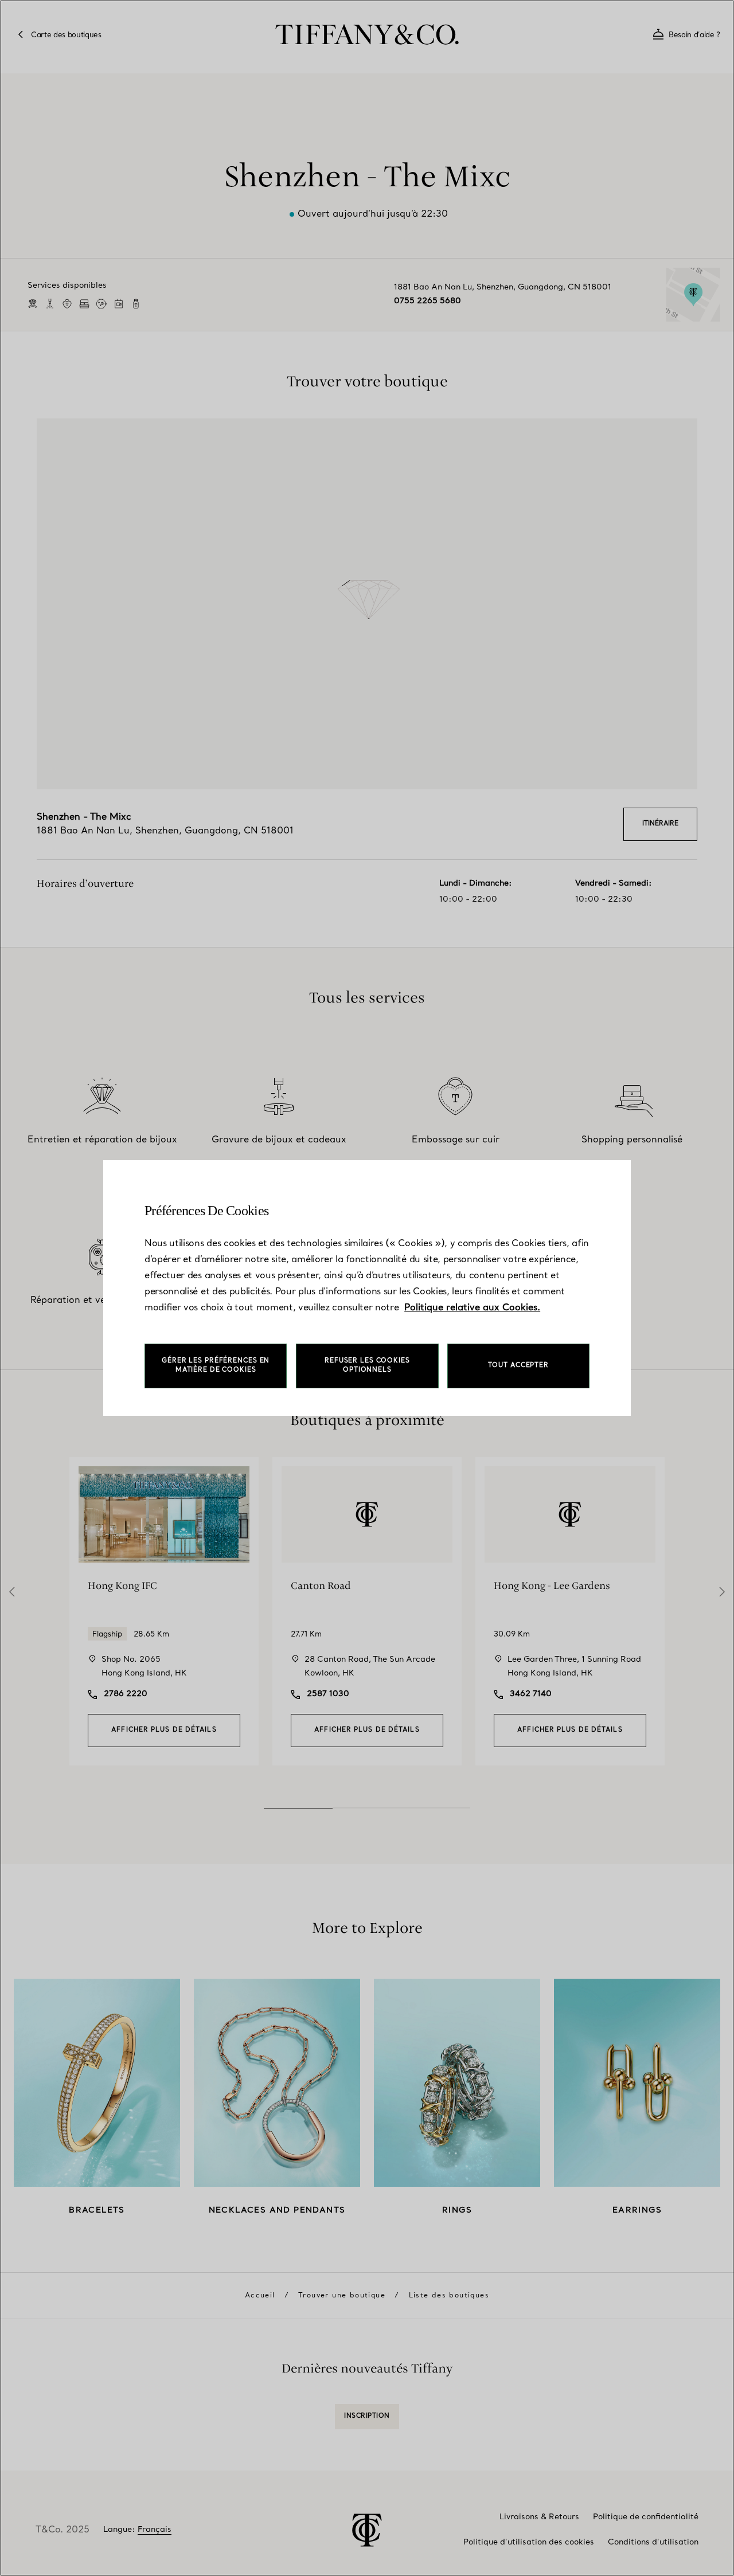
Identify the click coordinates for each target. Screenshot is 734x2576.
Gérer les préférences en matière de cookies (216, 1366)
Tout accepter (518, 1366)
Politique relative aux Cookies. (472, 1308)
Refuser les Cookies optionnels (367, 1366)
